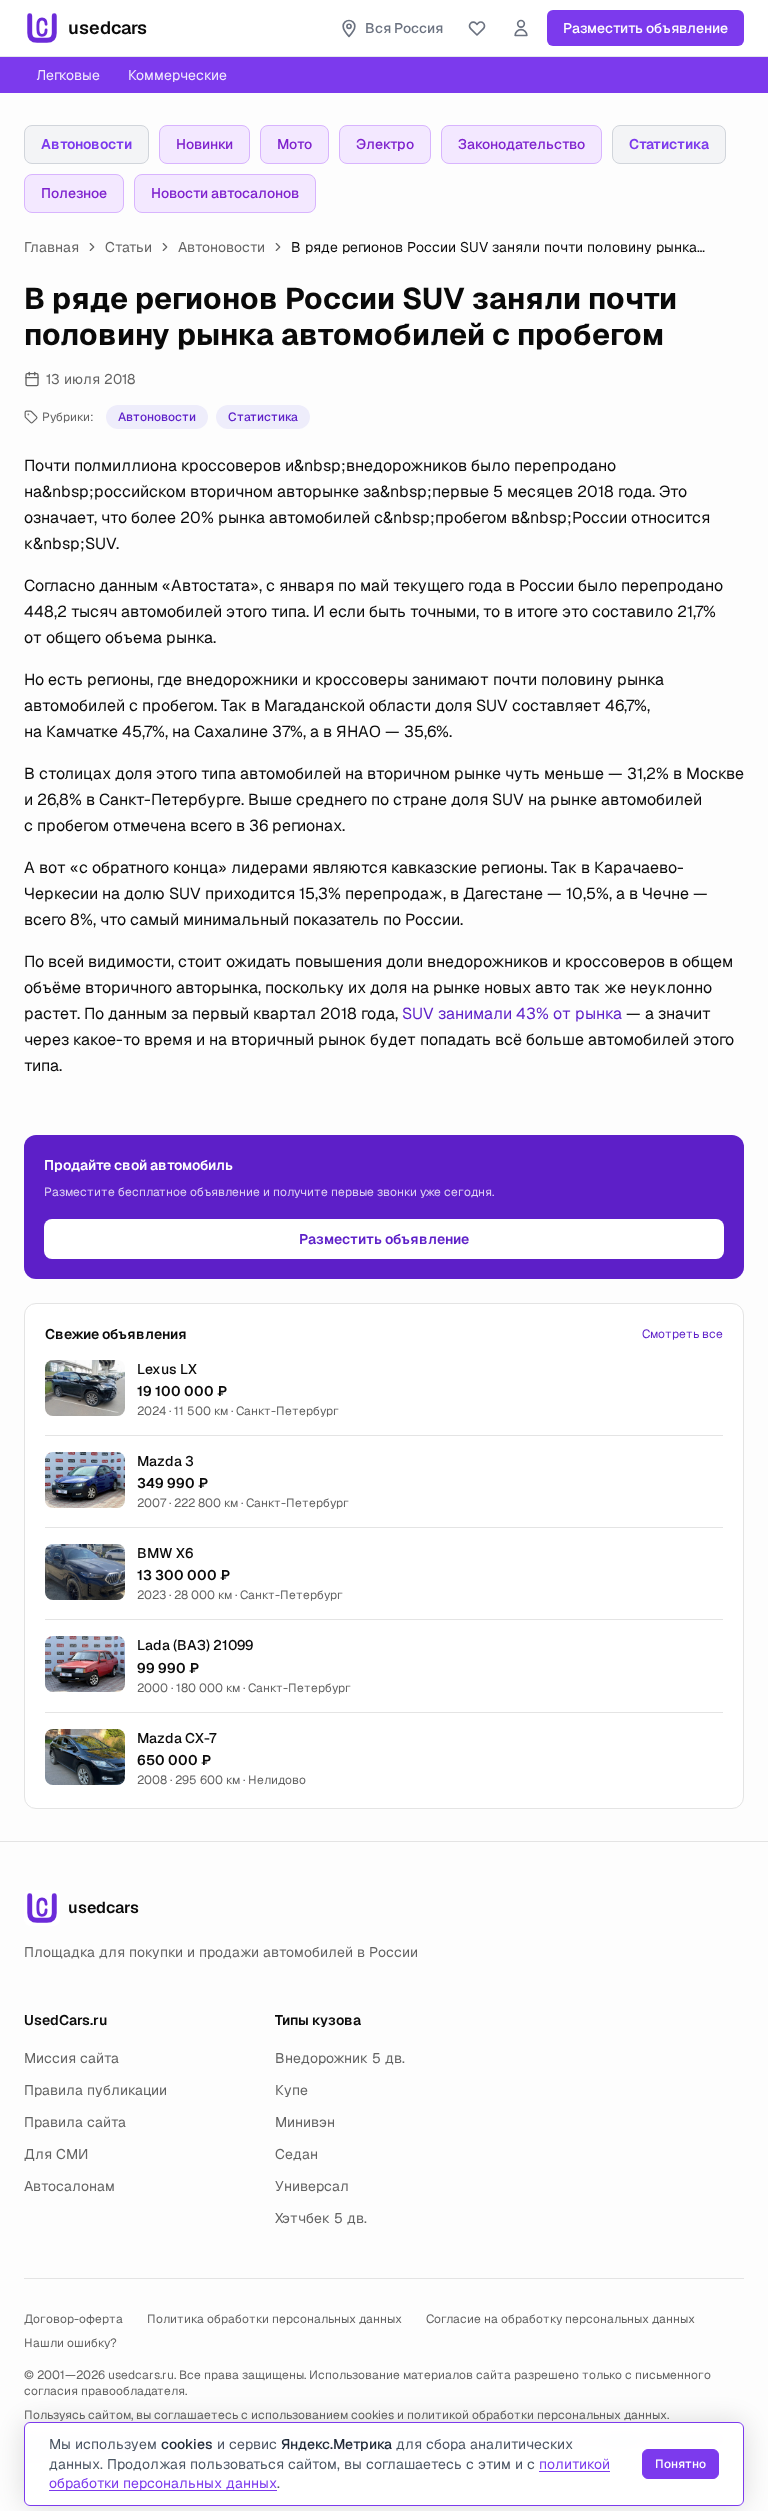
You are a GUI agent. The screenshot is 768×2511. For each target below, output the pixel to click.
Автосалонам (69, 2186)
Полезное (74, 193)
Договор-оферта (73, 2319)
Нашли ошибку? (70, 2343)
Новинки (204, 144)
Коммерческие (177, 75)
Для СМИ (56, 2154)
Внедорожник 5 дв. (340, 2058)
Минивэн (305, 2122)
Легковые (68, 75)
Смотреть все (682, 1334)
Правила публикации (95, 2090)
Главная (51, 247)
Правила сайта (75, 2122)
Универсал (312, 2186)
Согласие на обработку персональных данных (560, 2319)
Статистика (669, 144)
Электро (385, 144)
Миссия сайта (71, 2058)
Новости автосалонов (225, 193)
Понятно (680, 2464)
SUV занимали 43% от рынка (512, 1013)
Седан (296, 2154)
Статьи (128, 247)
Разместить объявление (645, 28)
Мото (294, 144)
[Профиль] (521, 28)
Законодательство (521, 144)
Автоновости (86, 144)
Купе (291, 2090)
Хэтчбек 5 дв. (321, 2218)
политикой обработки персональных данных (537, 2415)
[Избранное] (477, 28)
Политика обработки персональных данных (274, 2319)
